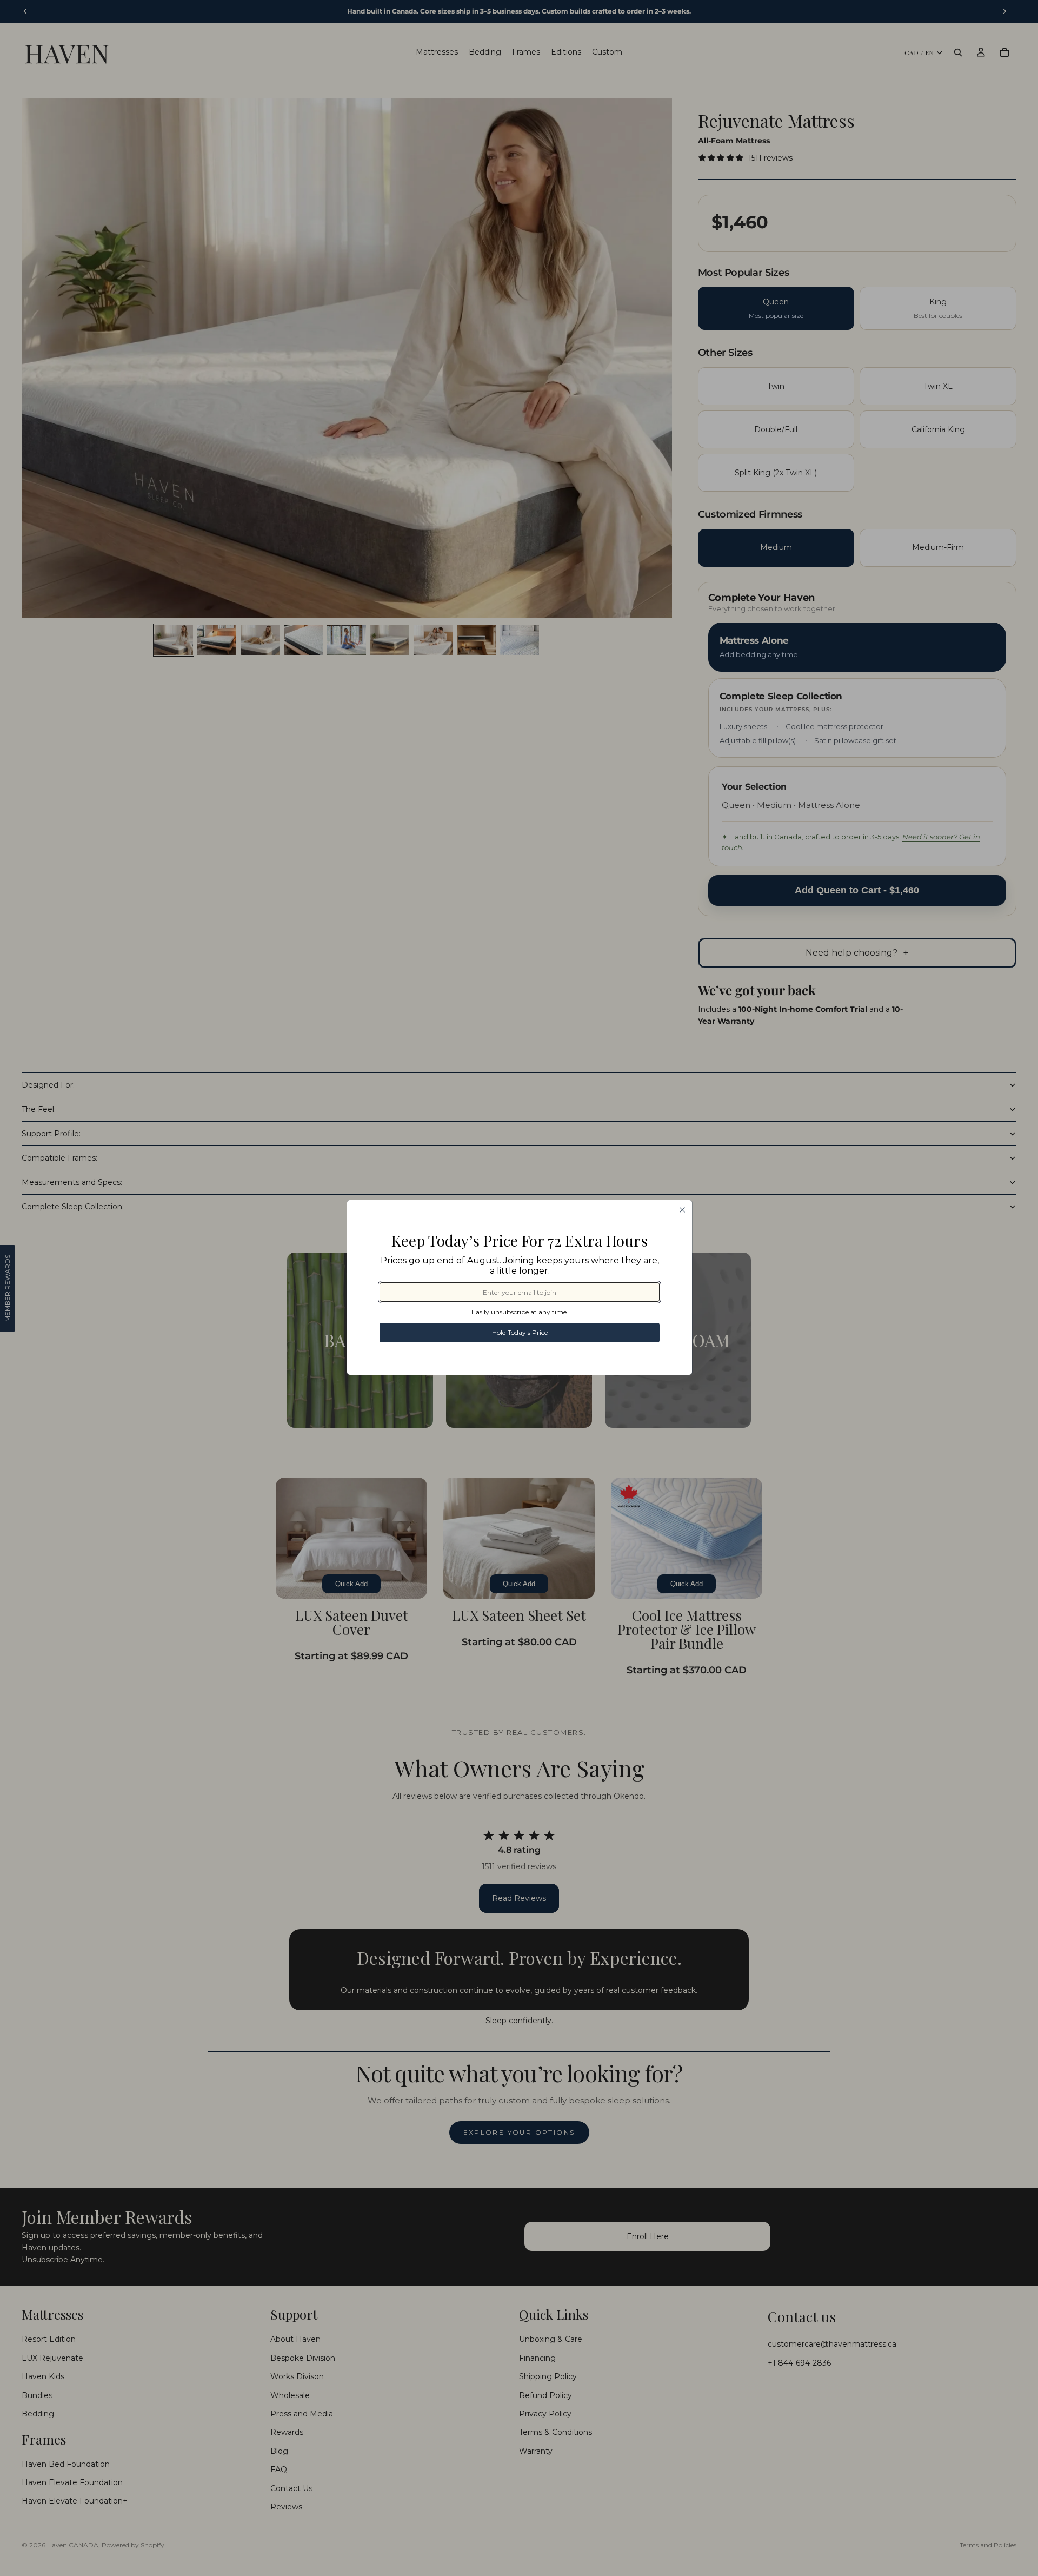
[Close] (682, 1210)
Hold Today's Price (520, 1332)
